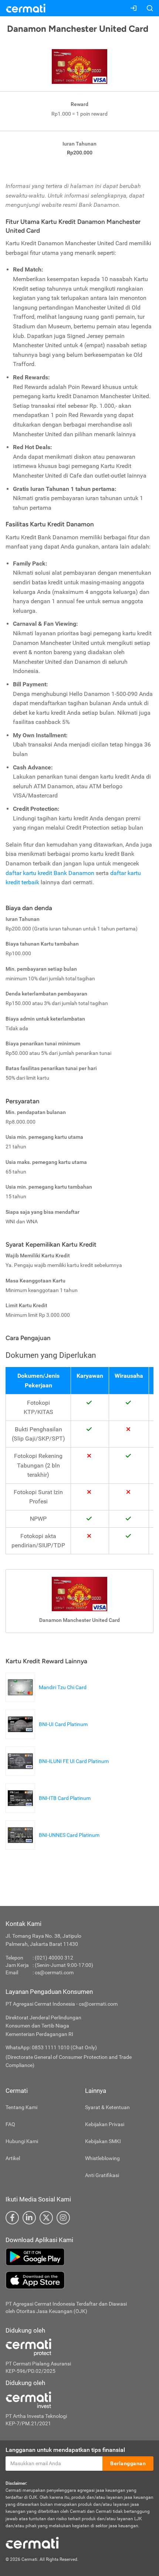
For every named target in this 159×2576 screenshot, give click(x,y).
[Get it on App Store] (79, 2280)
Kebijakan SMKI (103, 2141)
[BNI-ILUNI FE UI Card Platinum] (59, 1772)
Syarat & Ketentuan (107, 2107)
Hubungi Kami (22, 2141)
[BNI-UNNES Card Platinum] (54, 1846)
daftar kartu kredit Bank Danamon (51, 873)
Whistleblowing (102, 2158)
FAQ (10, 2124)
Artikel (13, 2158)
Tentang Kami (21, 2107)
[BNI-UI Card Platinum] (48, 1735)
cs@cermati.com (54, 1972)
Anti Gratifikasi (102, 2175)
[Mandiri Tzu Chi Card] (48, 1698)
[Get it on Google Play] (79, 2257)
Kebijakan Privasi (105, 2124)
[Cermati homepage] (32, 2542)
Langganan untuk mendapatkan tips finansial (65, 2450)
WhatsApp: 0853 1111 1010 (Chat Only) (51, 2047)
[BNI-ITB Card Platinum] (50, 1809)
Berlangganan (128, 2463)
